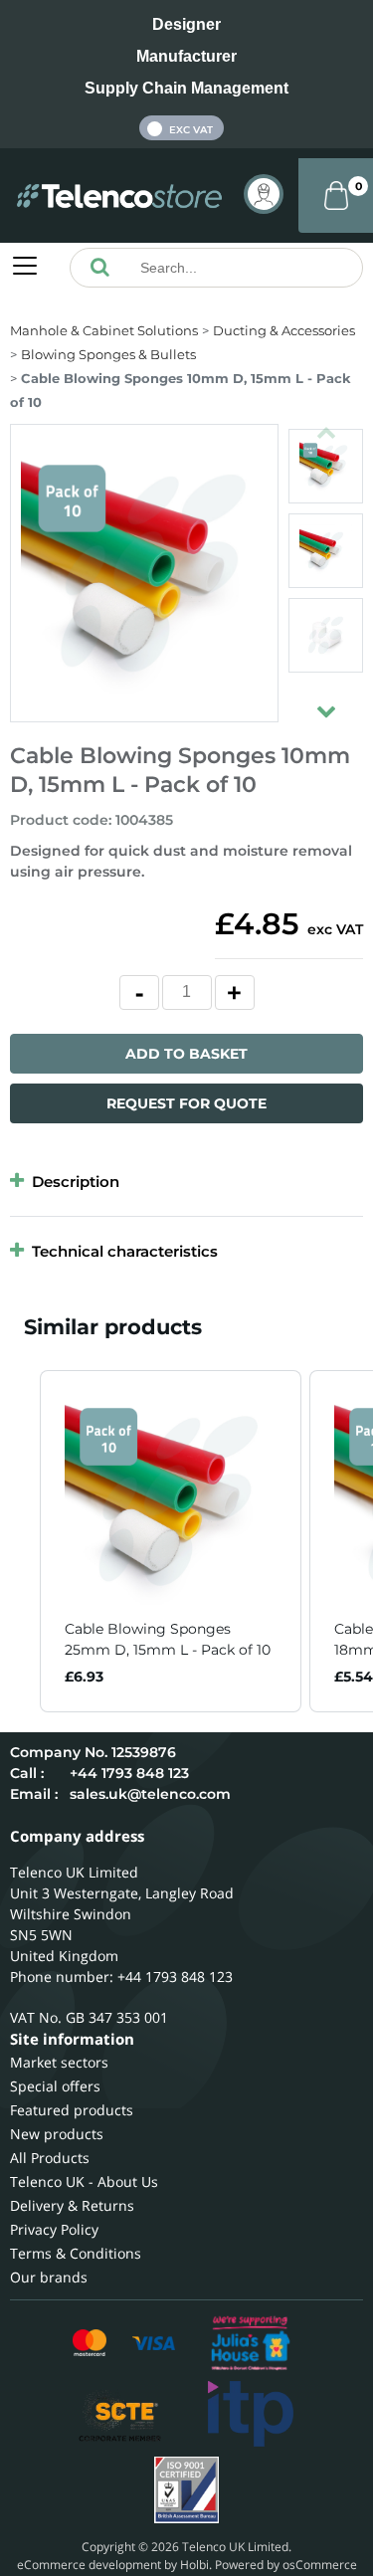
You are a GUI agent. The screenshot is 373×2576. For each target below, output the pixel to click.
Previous (326, 424)
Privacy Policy (54, 2229)
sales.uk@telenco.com (150, 1794)
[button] (20, 1541)
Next (326, 702)
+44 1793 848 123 (129, 1773)
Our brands (49, 2277)
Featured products (72, 2110)
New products (57, 2134)
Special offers (55, 2086)
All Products (50, 2158)
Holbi (194, 2565)
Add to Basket (186, 1054)
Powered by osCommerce (286, 2565)
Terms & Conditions (76, 2253)
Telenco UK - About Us (84, 2181)
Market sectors (59, 2062)
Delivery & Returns (72, 2205)
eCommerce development (89, 2565)
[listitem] (171, 1541)
